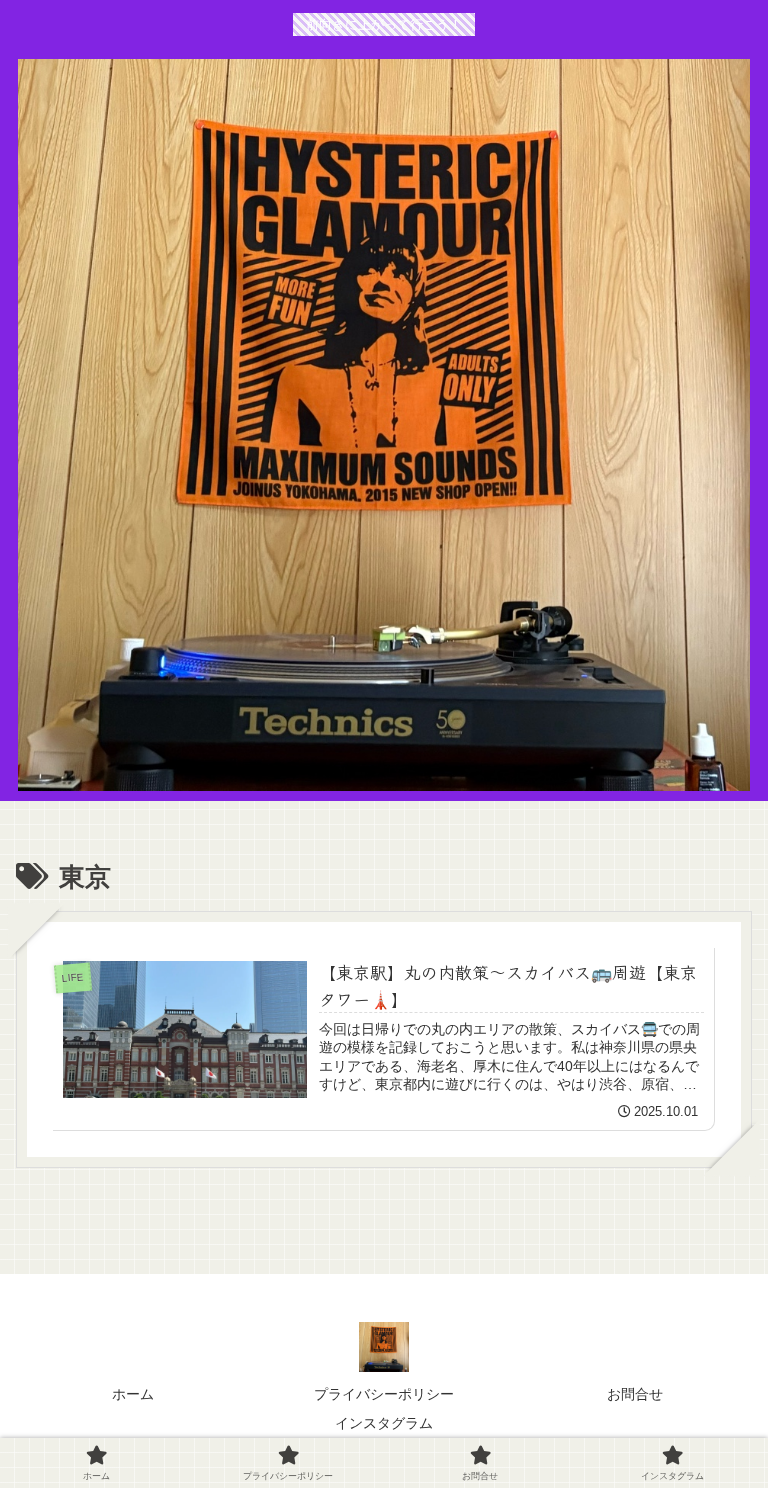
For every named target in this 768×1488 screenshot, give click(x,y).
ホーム (133, 1394)
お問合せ (635, 1394)
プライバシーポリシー (384, 1394)
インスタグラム (384, 1423)
